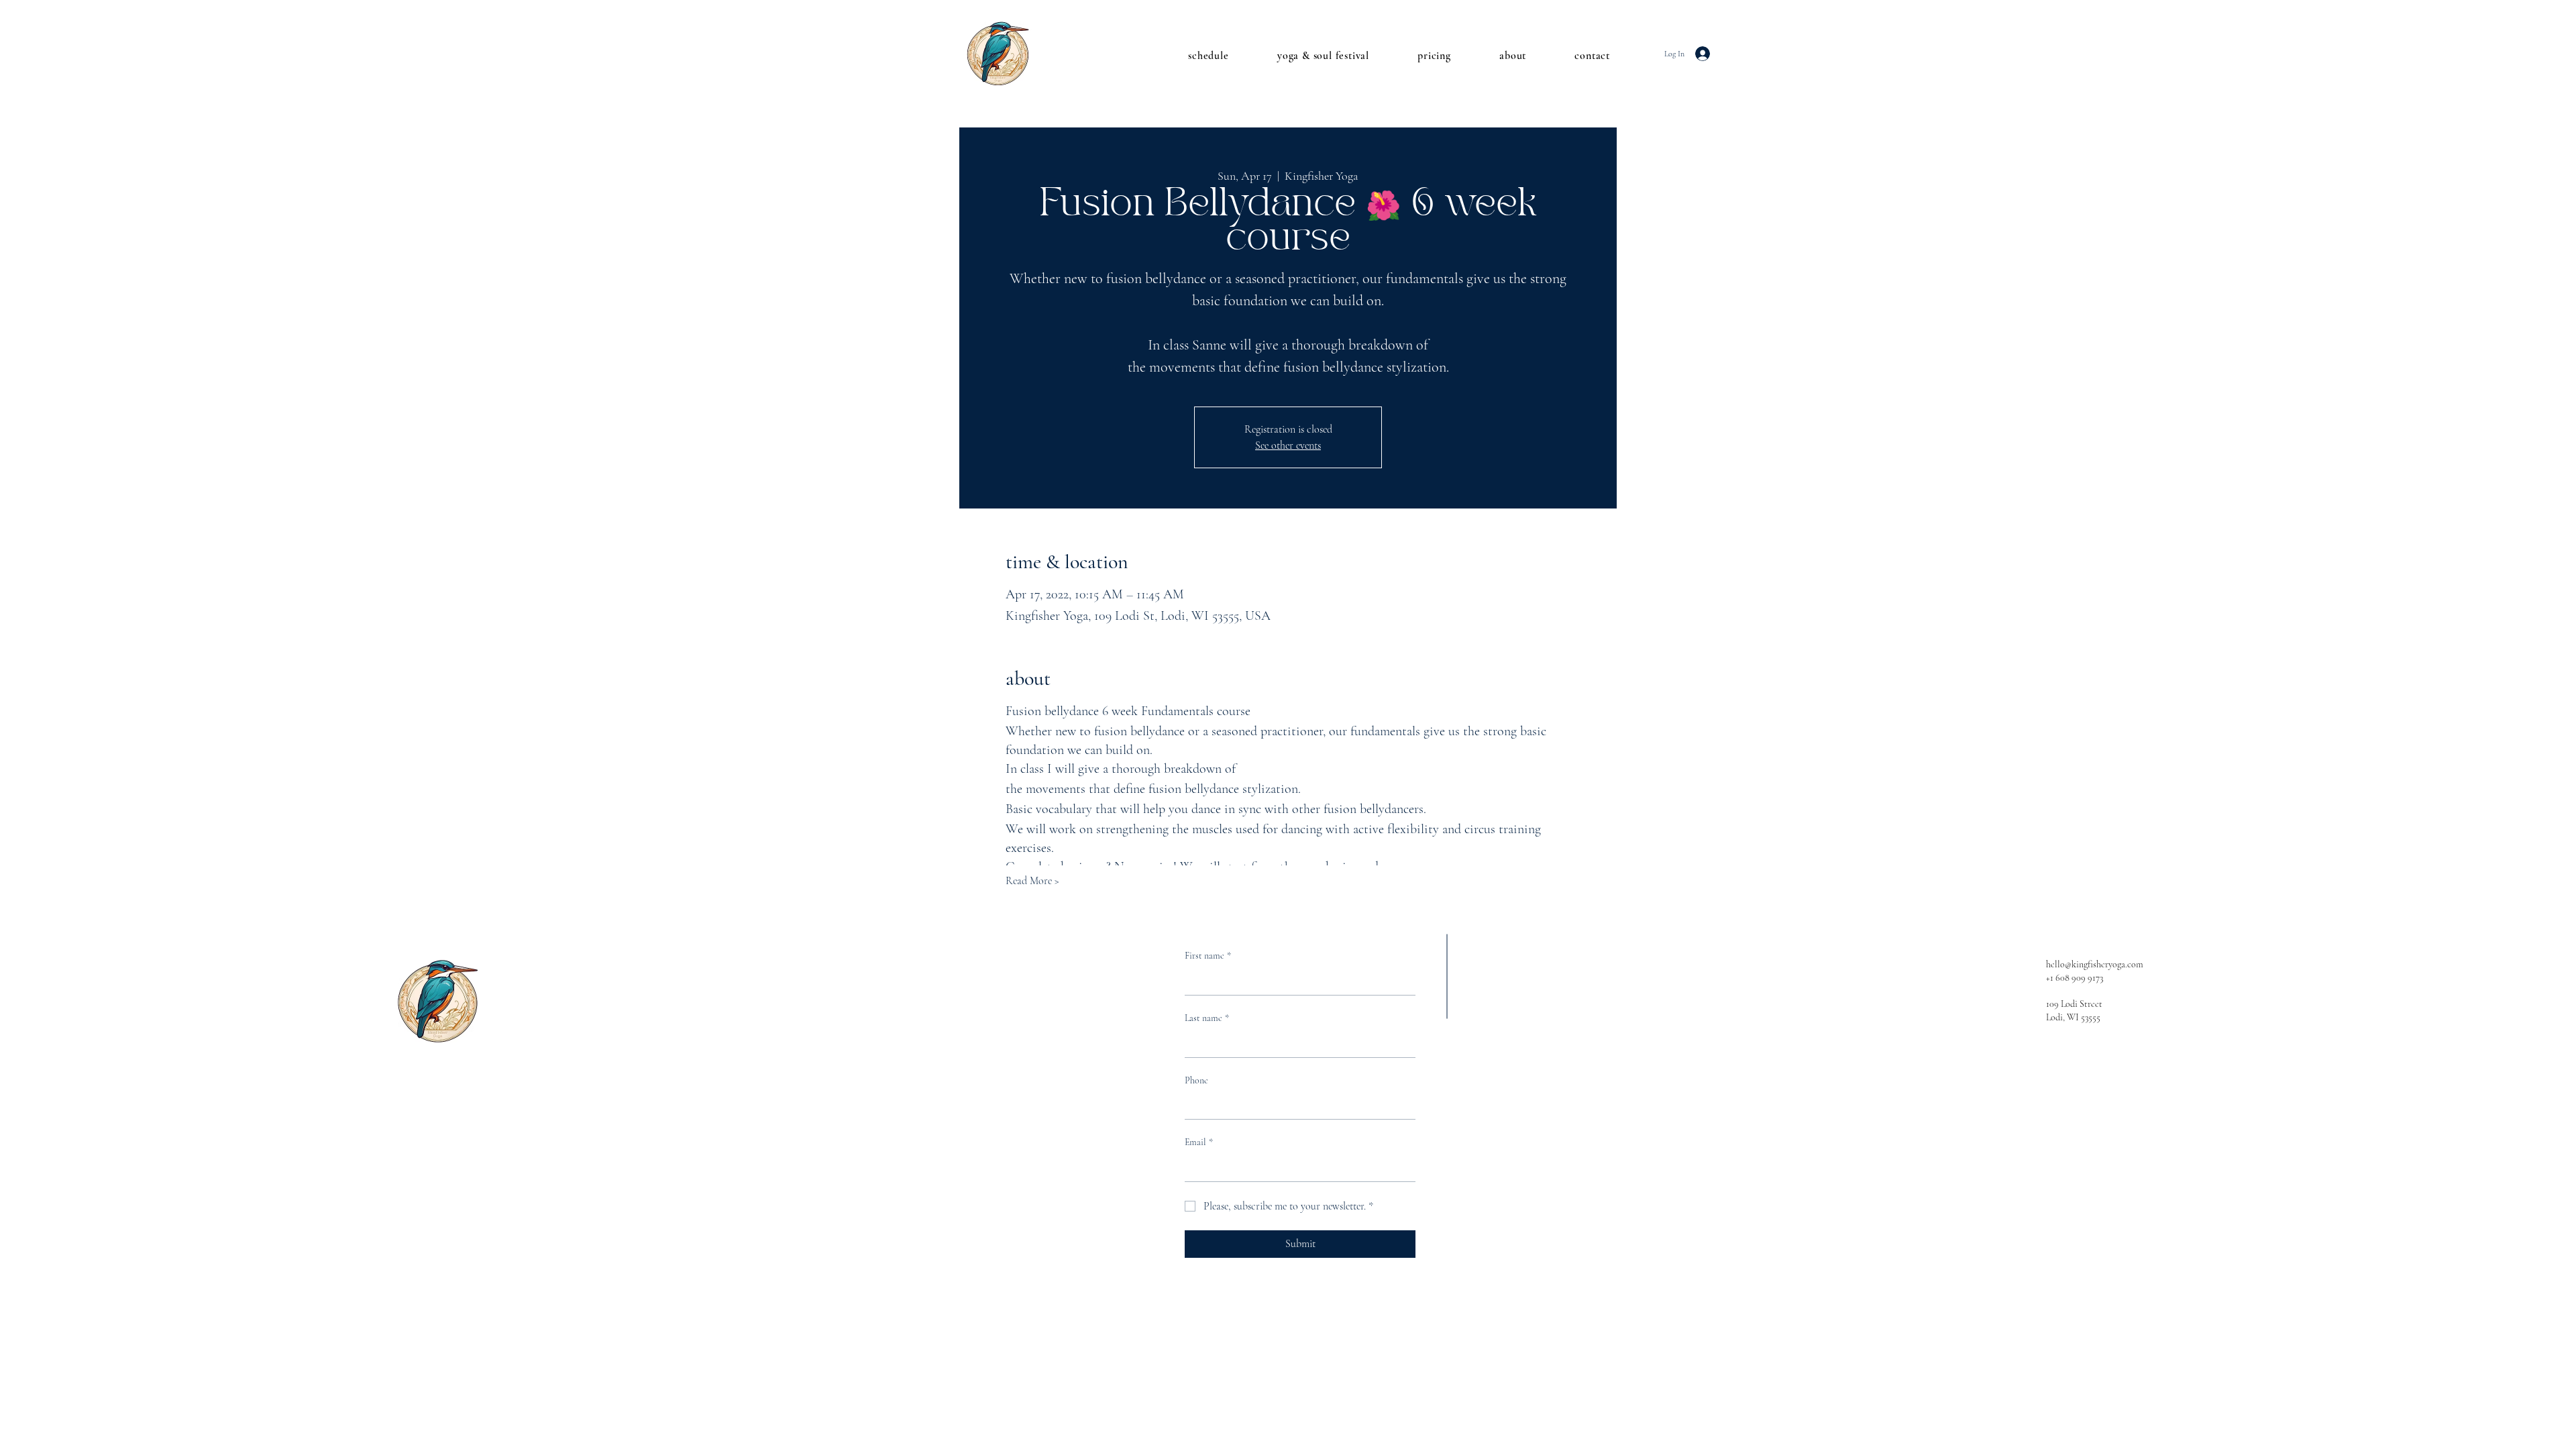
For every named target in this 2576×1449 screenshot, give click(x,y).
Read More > (1032, 881)
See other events (1288, 445)
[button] (1194, 56)
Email (1199, 1142)
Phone (1196, 1080)
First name (1208, 956)
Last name (1207, 1018)
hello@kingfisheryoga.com (2095, 964)
